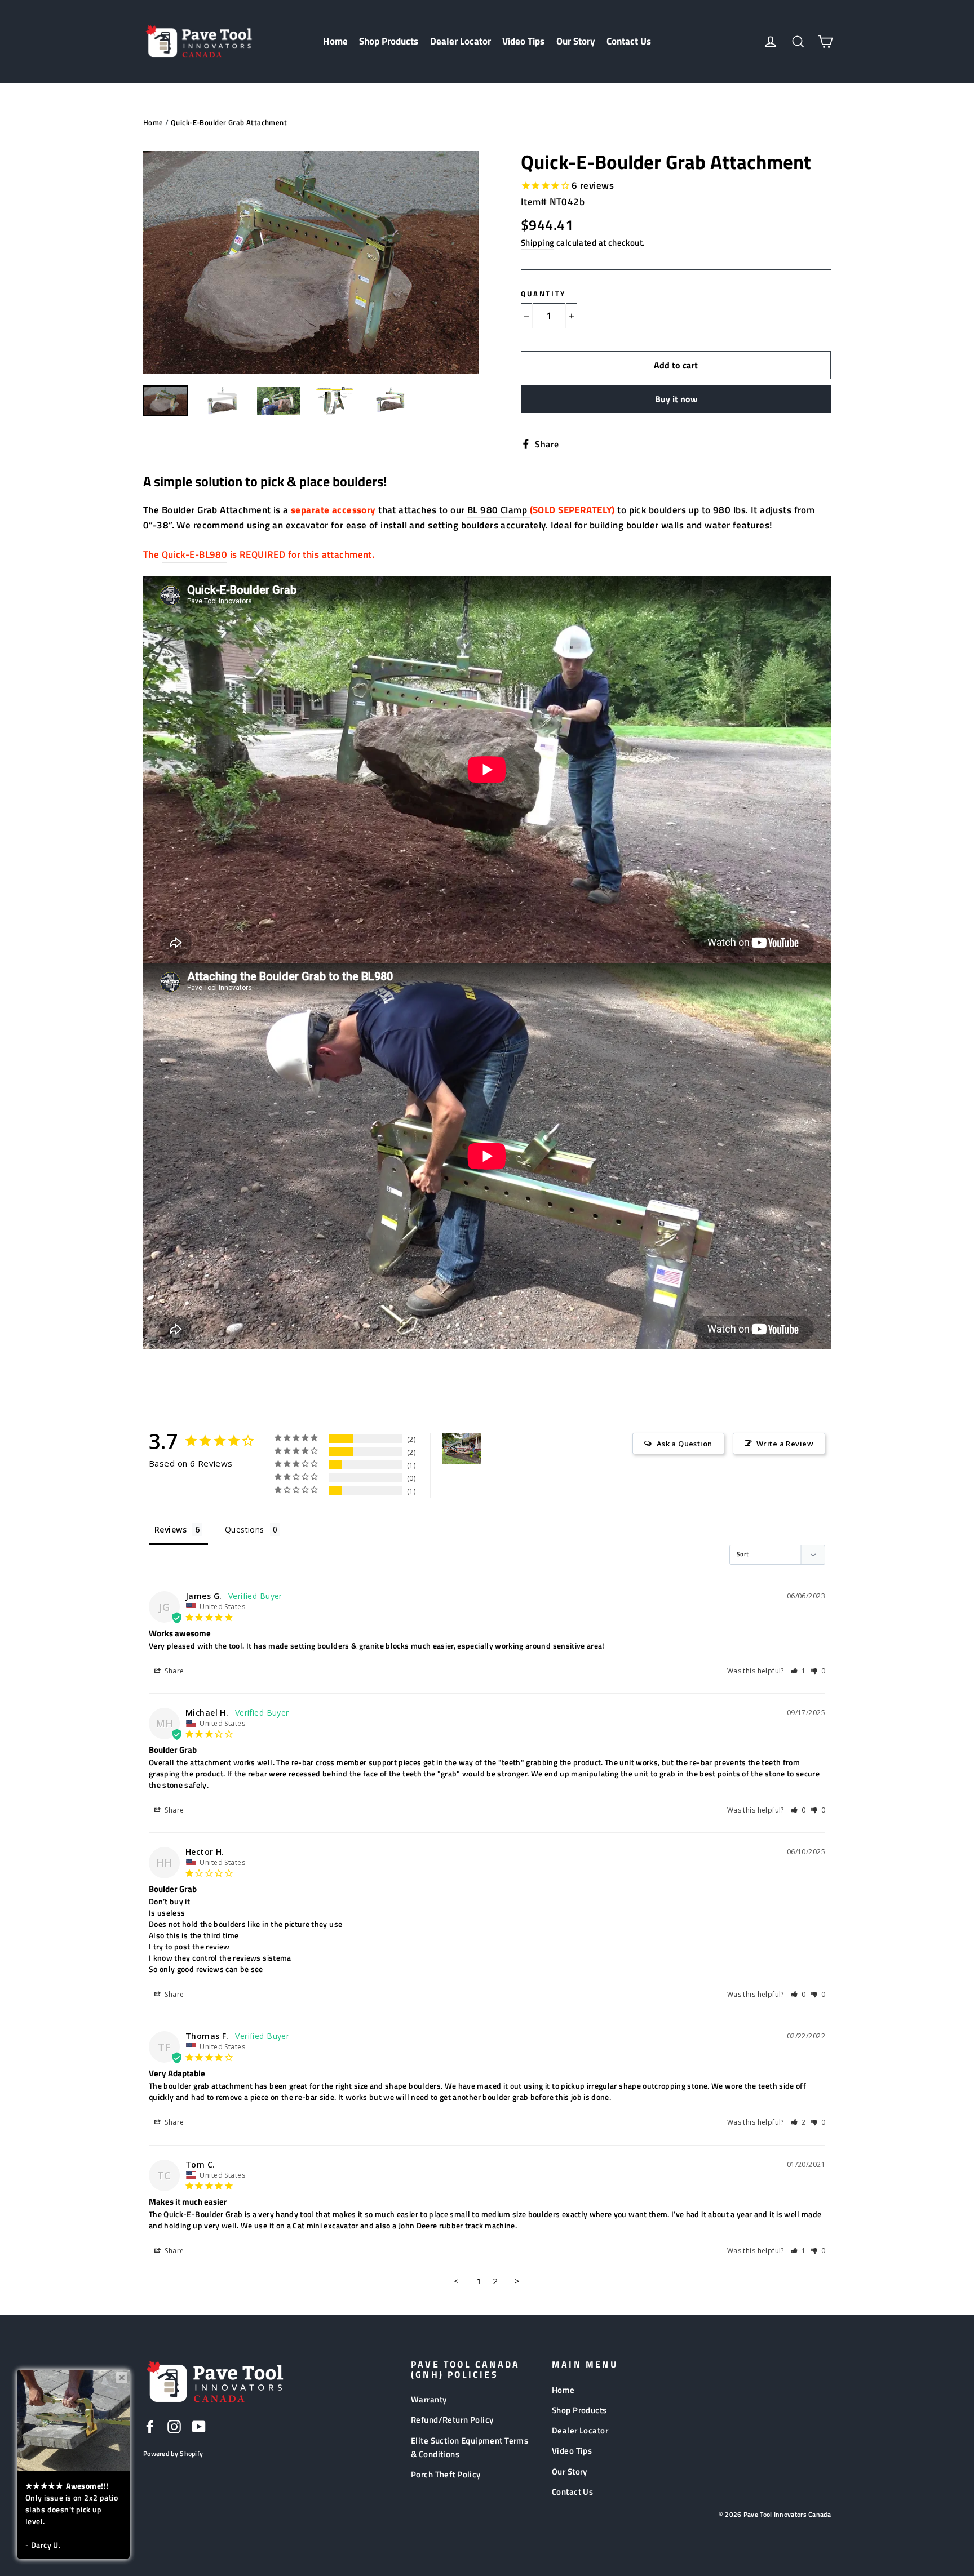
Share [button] (174, 1671)
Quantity (543, 294)
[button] (798, 1671)
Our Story (576, 41)
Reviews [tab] (171, 1529)
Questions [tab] (245, 1529)
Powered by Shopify (173, 2453)
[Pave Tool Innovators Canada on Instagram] (174, 2426)
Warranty (429, 2399)
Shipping (537, 243)
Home (335, 41)
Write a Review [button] (785, 1444)
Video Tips (523, 41)
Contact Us (629, 41)
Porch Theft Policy (446, 2474)
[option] (311, 263)
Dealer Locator (461, 41)
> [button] (517, 2281)
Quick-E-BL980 (195, 554)
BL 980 (483, 510)
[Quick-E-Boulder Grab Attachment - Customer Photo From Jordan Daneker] (462, 1449)
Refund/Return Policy (452, 2420)
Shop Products (389, 41)
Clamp (514, 510)
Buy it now (676, 399)
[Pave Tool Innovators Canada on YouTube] (199, 2426)
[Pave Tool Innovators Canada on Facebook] (150, 2426)
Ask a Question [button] (685, 1444)
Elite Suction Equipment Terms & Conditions (470, 2447)
